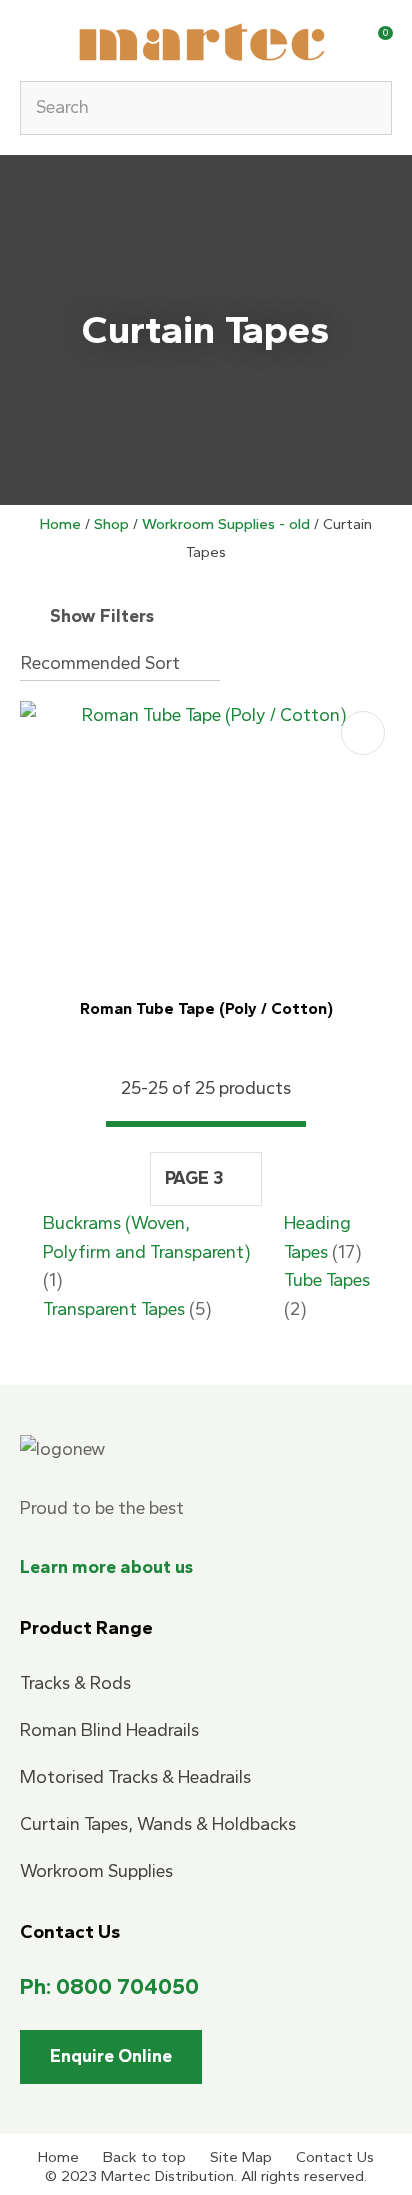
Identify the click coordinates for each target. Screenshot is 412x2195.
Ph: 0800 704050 (109, 1986)
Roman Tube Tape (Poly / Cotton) (206, 1008)
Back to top (144, 2157)
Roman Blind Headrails (109, 1730)
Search (368, 108)
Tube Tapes (327, 1280)
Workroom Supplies (96, 1871)
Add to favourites (363, 733)
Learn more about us (106, 1567)
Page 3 (194, 1178)
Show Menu (32, 39)
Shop (111, 524)
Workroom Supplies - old (226, 524)
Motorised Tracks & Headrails (135, 1777)
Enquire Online (111, 2056)
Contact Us (335, 2157)
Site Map (241, 2157)
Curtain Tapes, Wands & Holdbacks (158, 1824)
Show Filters (102, 616)
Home (60, 524)
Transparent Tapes (114, 1309)
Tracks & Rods (75, 1683)
